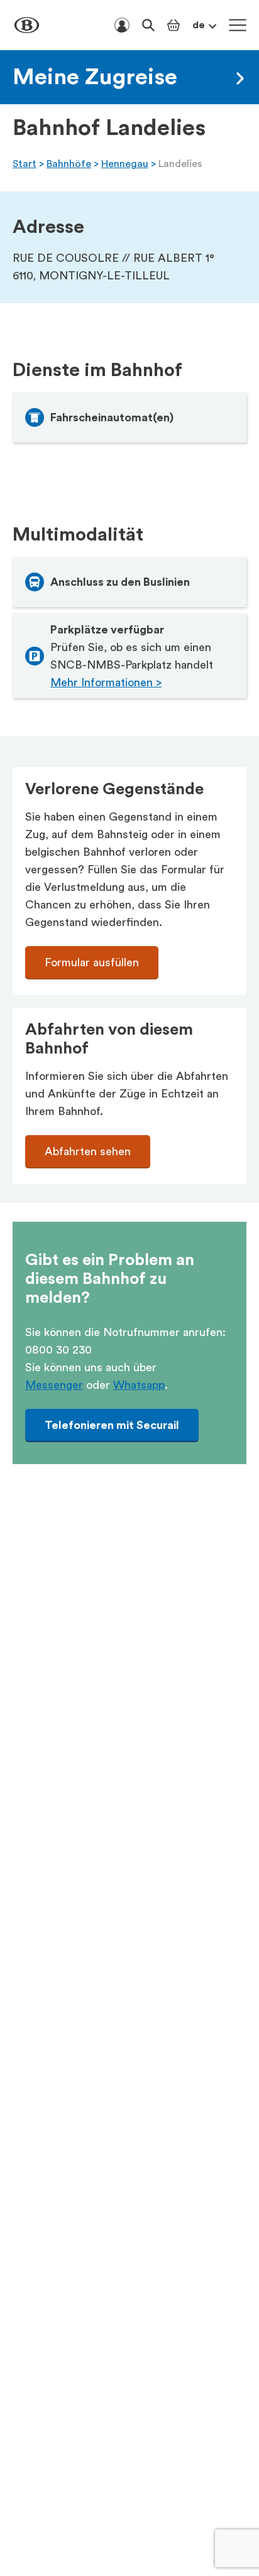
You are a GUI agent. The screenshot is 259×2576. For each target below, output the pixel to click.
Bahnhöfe (69, 164)
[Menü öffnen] (238, 25)
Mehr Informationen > (106, 682)
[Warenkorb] (174, 25)
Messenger (54, 1385)
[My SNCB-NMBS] (122, 25)
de (199, 25)
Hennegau (125, 164)
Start (25, 164)
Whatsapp (139, 1385)
